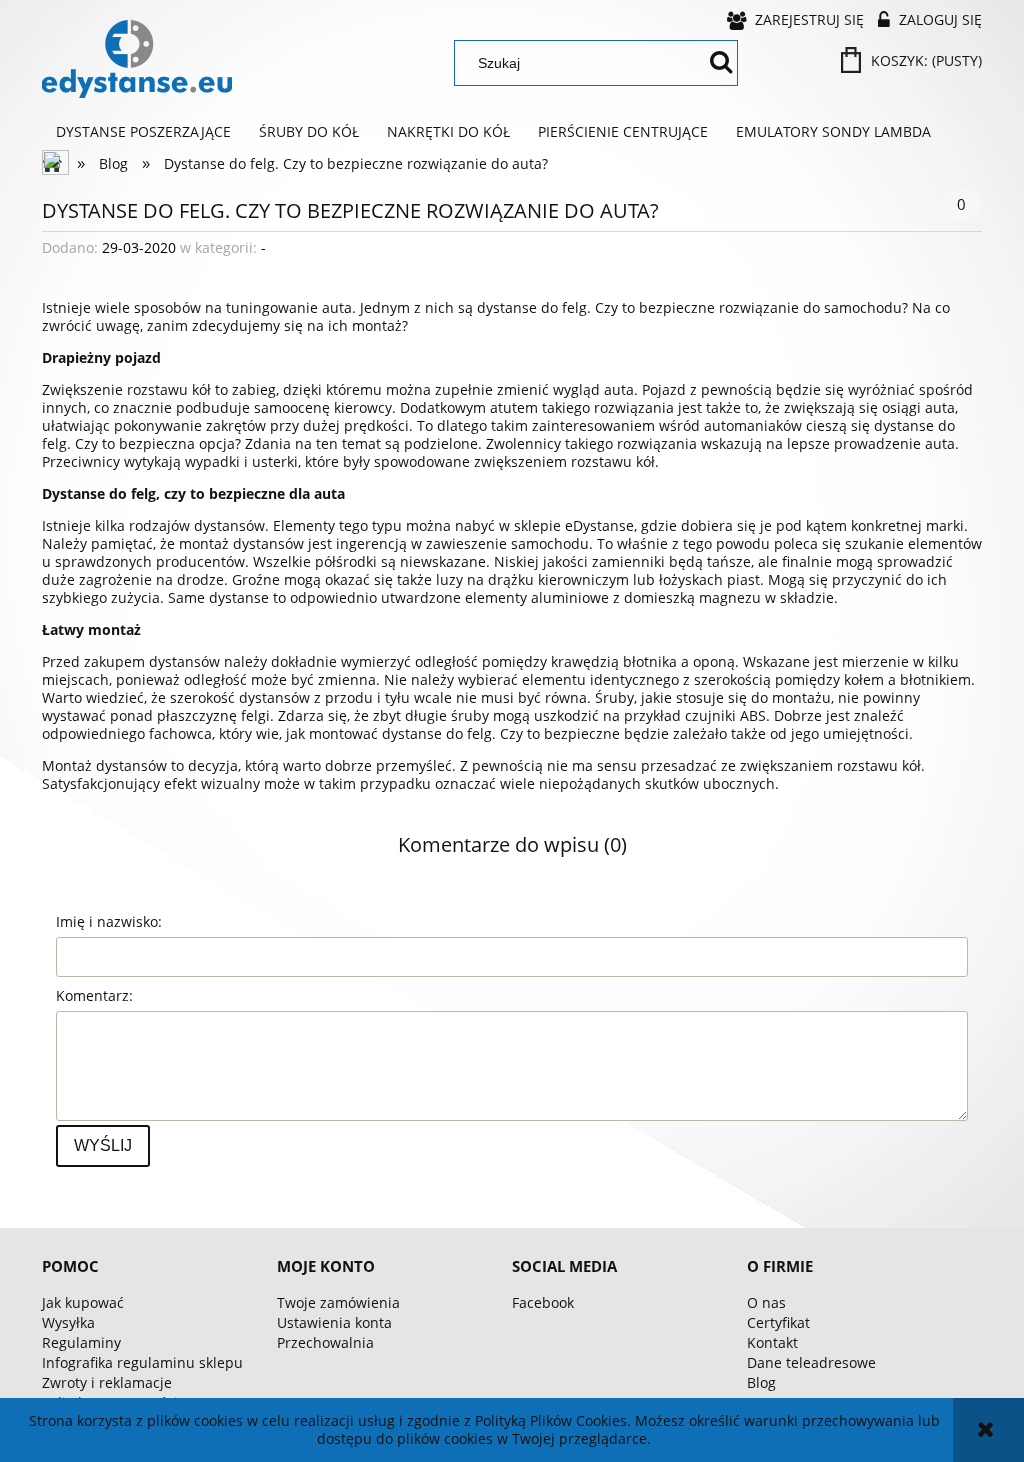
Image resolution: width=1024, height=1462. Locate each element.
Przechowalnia (325, 1342)
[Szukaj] (721, 63)
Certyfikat (778, 1322)
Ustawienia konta (334, 1322)
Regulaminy (81, 1342)
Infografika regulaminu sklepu (142, 1362)
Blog (761, 1382)
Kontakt (772, 1342)
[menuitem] (143, 132)
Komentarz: (94, 995)
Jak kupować (83, 1302)
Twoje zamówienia (338, 1302)
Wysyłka (68, 1322)
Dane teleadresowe (811, 1362)
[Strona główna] (137, 59)
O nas (766, 1302)
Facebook (543, 1302)
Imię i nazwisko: (109, 921)
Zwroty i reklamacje (107, 1382)
